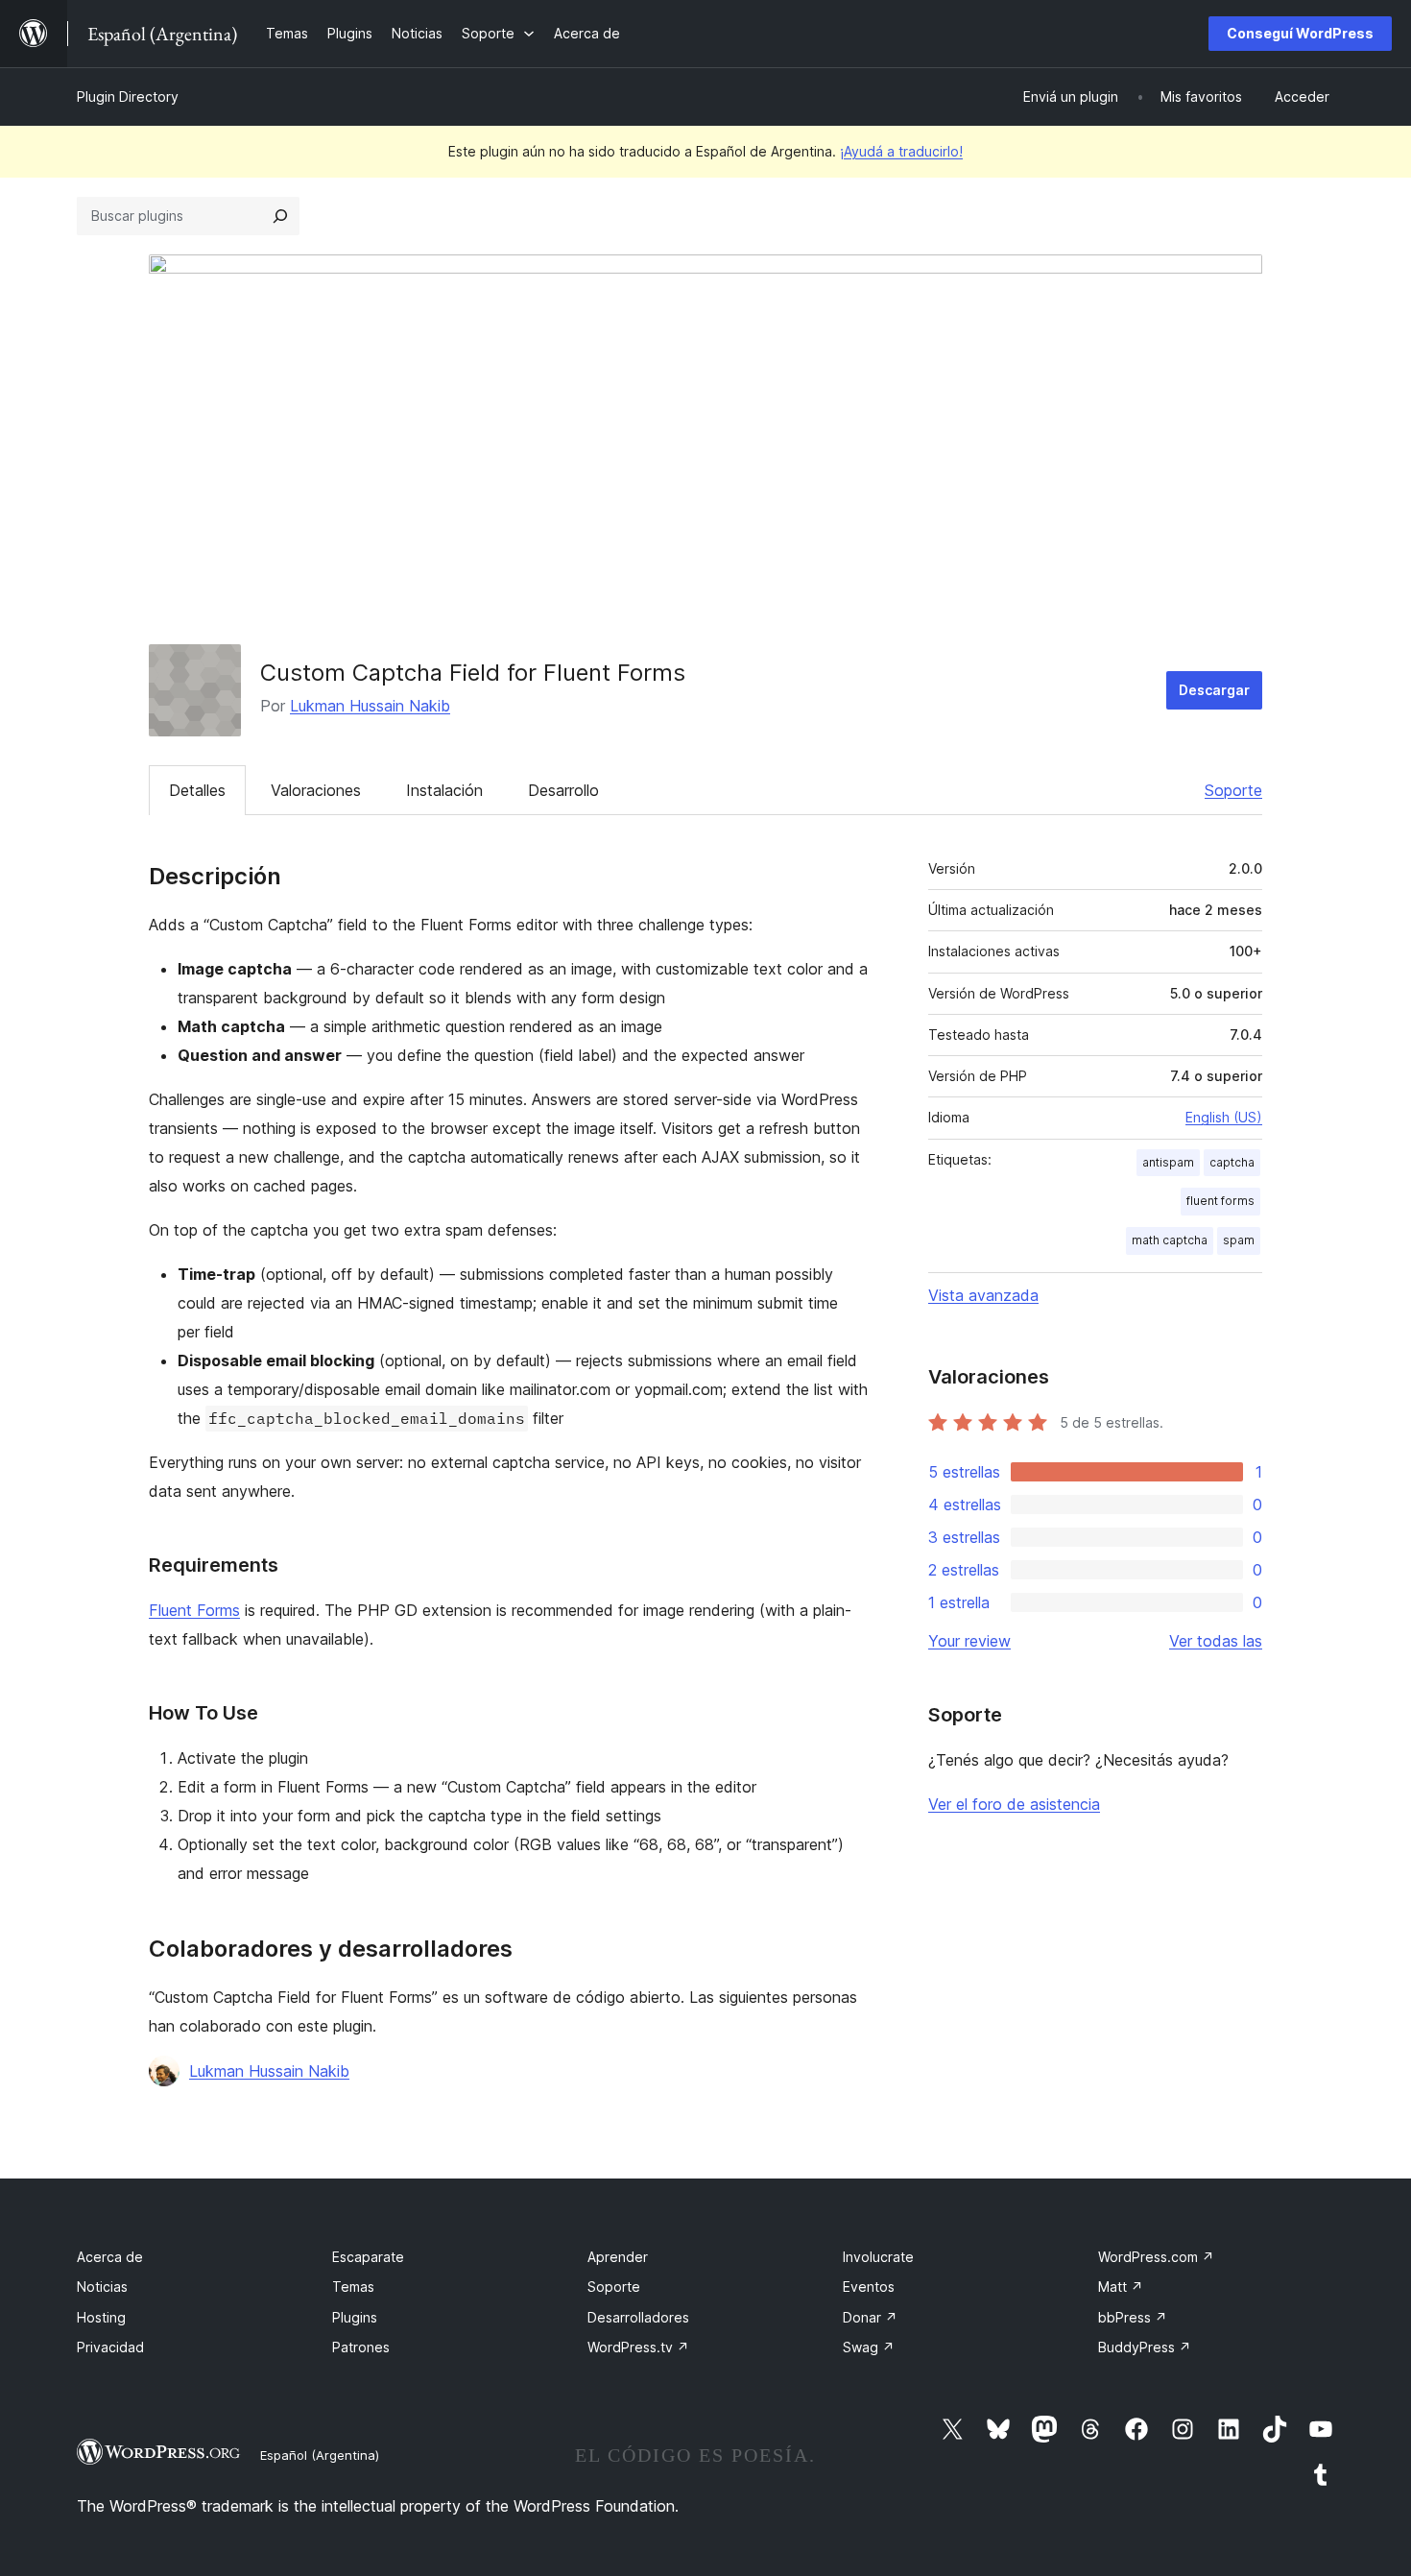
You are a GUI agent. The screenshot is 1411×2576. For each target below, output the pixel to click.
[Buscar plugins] (280, 216)
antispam (1168, 1162)
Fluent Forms (194, 1610)
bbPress (1133, 2317)
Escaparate (368, 2257)
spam (1239, 1240)
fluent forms (1220, 1201)
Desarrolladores (638, 2317)
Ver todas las (1216, 1641)
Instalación (444, 790)
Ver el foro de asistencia (1014, 1804)
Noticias (102, 2287)
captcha (1232, 1162)
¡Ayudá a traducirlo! (901, 151)
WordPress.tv (638, 2347)
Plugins (355, 2317)
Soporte (1233, 790)
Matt (1121, 2287)
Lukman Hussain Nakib (370, 706)
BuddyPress (1145, 2347)
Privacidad (110, 2347)
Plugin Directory (128, 96)
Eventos (869, 2287)
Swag (869, 2347)
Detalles (197, 790)
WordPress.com (1156, 2257)
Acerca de (110, 2257)
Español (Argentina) (320, 2455)
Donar (870, 2317)
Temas (353, 2287)
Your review (969, 1641)
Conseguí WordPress (1300, 33)
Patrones (361, 2347)
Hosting (101, 2317)
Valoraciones (316, 790)
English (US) (1224, 1117)
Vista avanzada (983, 1295)
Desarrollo (563, 790)
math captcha (1170, 1240)
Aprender (618, 2257)
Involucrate (878, 2257)
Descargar (1214, 690)
